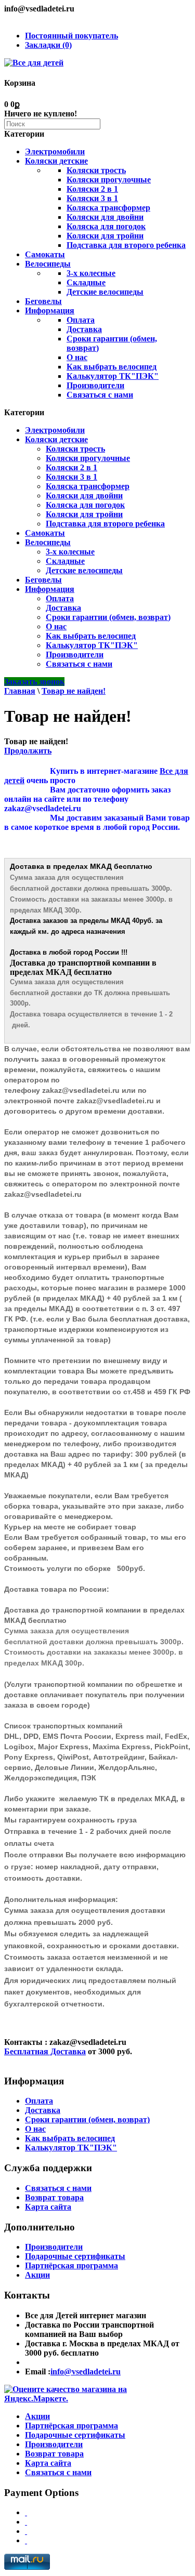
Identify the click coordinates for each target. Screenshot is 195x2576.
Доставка (84, 329)
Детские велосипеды (105, 292)
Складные (86, 282)
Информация (50, 311)
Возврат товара (54, 2197)
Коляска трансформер (108, 208)
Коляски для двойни (105, 217)
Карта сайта (48, 2207)
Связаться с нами (100, 395)
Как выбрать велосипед (112, 367)
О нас (77, 357)
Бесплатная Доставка (45, 2051)
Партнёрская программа (71, 2265)
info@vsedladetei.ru (86, 2372)
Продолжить (28, 751)
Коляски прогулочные (109, 180)
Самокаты (45, 254)
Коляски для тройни (105, 236)
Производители (95, 385)
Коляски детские (56, 161)
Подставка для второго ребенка (126, 245)
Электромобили (55, 151)
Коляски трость (96, 170)
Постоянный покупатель (71, 36)
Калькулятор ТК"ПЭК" (113, 376)
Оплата (81, 320)
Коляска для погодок (106, 226)
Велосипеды (48, 264)
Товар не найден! (74, 691)
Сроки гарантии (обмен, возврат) (108, 617)
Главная (20, 691)
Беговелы (43, 301)
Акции (37, 2275)
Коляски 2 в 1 (92, 189)
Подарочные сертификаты (75, 2256)
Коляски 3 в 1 (92, 198)
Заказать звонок (34, 682)
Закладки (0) (48, 45)
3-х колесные (91, 273)
